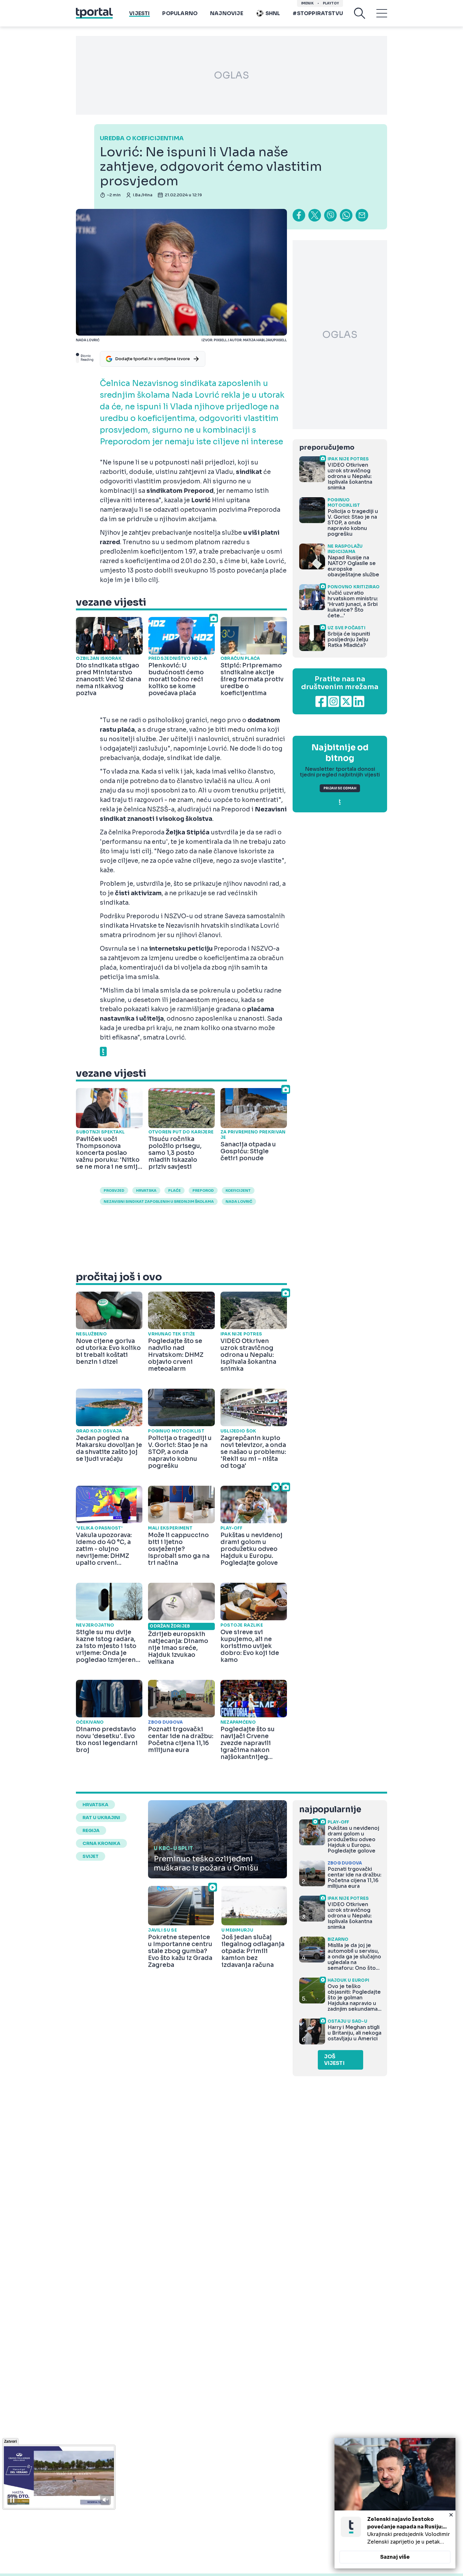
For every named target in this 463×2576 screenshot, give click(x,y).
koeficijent (238, 1190)
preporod (203, 1190)
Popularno (180, 13)
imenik (307, 3)
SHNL (273, 13)
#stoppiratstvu (318, 13)
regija (91, 1830)
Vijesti (139, 13)
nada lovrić (239, 1202)
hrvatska (146, 1190)
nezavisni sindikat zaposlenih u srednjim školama (159, 1202)
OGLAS (231, 75)
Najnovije (227, 13)
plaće (174, 1190)
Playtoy (331, 3)
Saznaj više (395, 2557)
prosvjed (114, 1190)
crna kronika (101, 1843)
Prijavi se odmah (340, 788)
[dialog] (395, 2503)
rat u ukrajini (101, 1818)
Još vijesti (334, 2060)
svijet (91, 1856)
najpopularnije (330, 1810)
